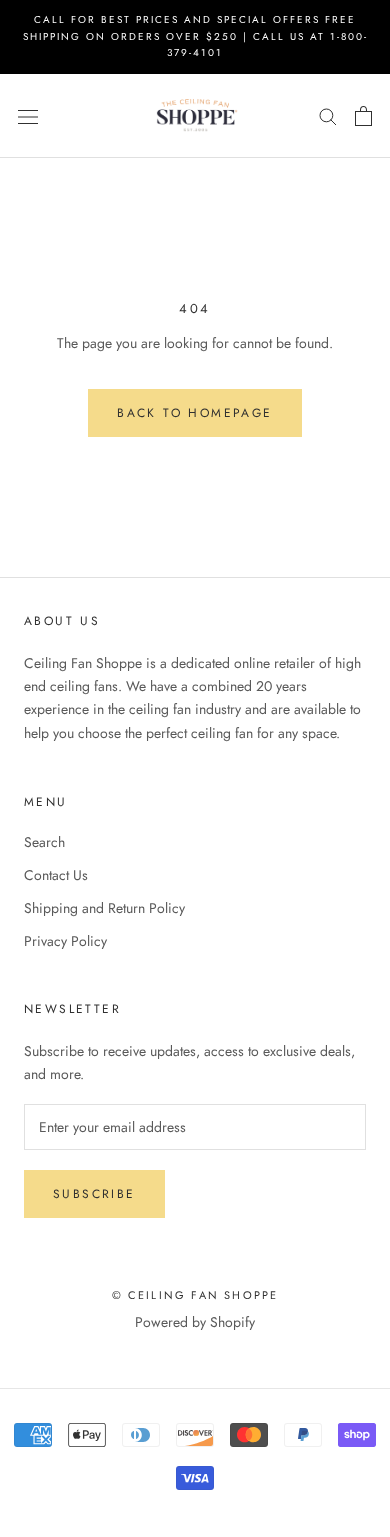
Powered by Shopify (195, 1322)
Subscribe (94, 1194)
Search (44, 842)
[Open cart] (363, 116)
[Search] (328, 115)
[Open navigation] (28, 116)
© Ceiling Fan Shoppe (195, 1295)
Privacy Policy (65, 941)
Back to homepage (194, 413)
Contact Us (56, 875)
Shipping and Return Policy (104, 908)
